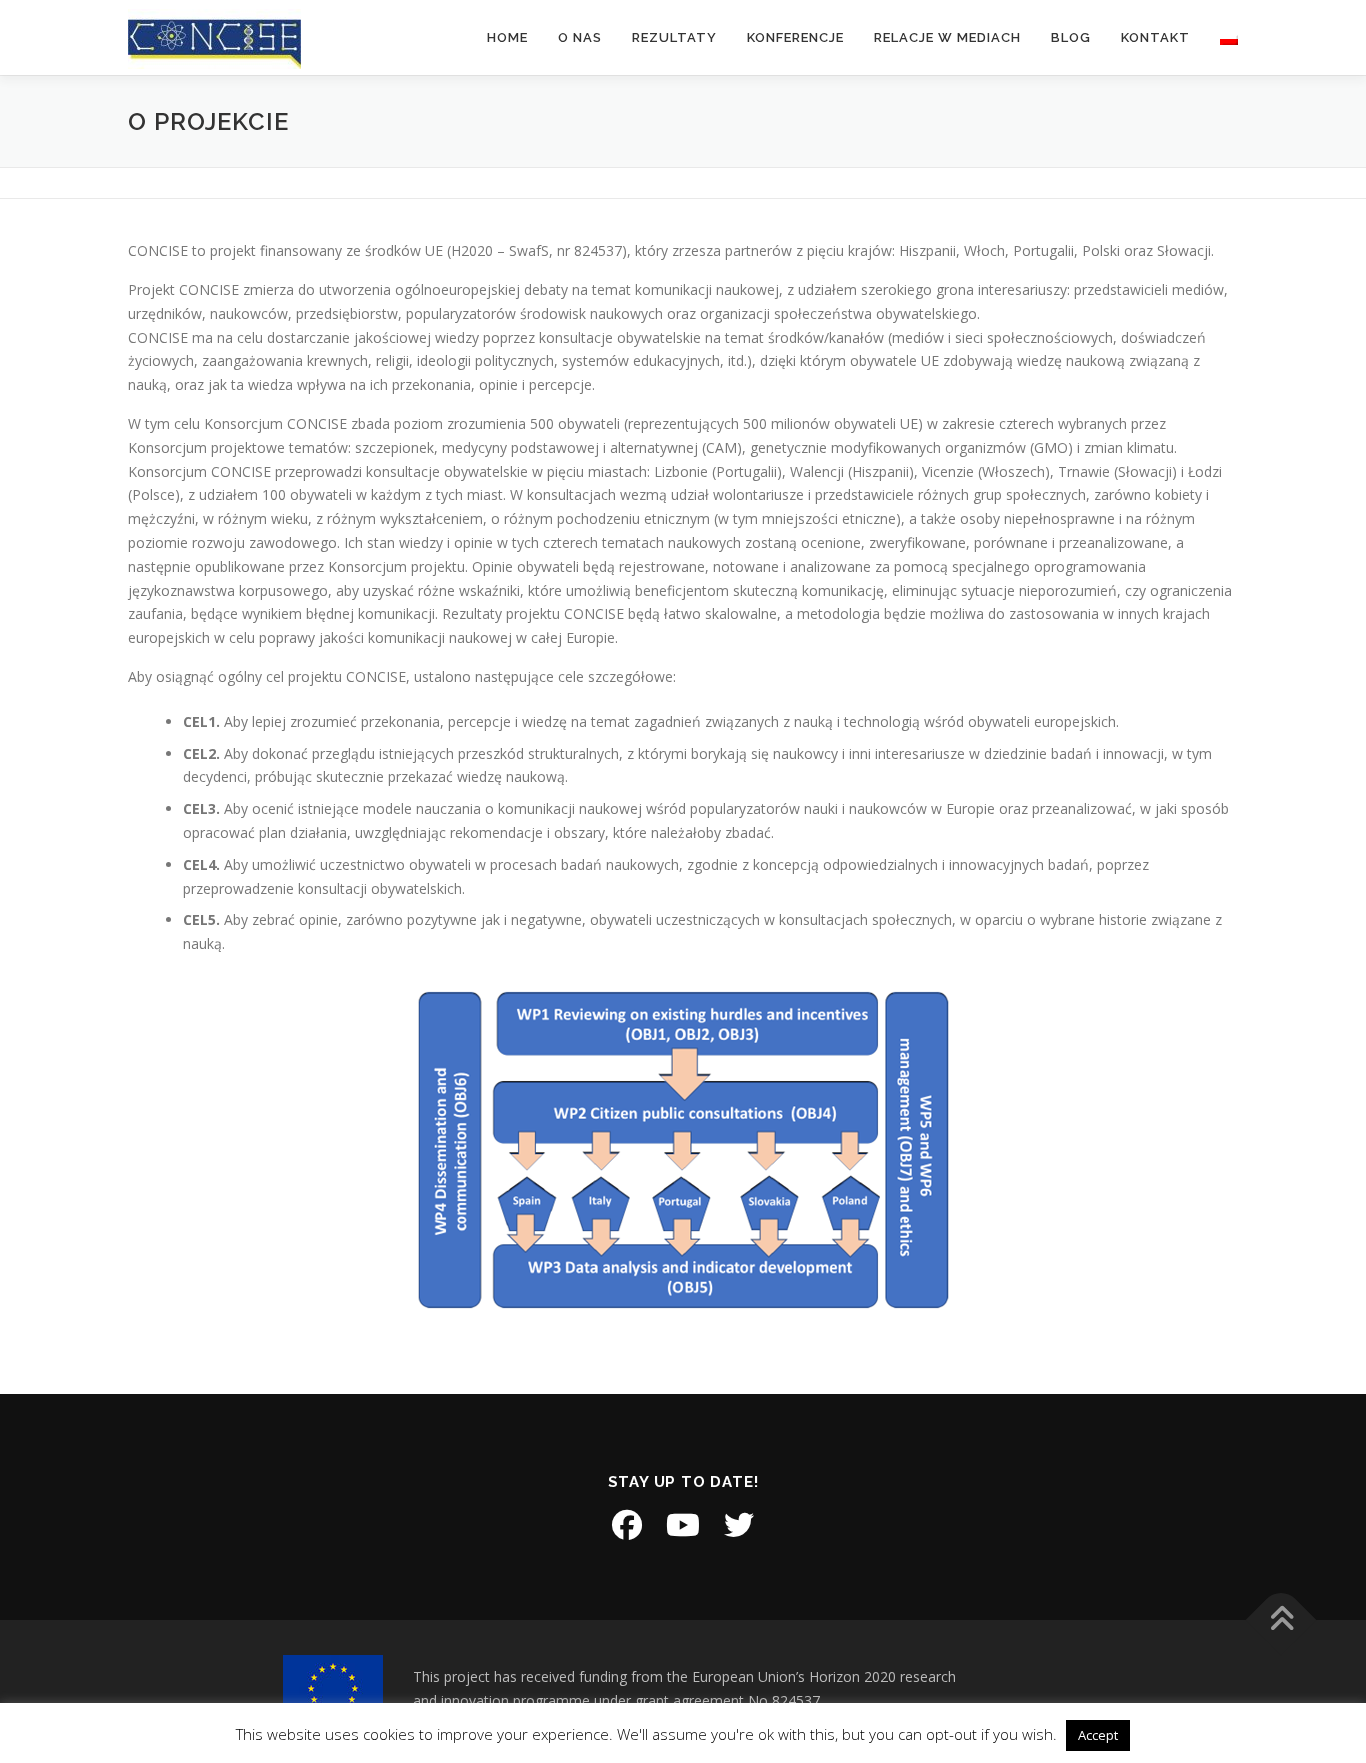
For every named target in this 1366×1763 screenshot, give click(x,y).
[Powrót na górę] (1281, 1620)
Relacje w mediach (947, 37)
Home (507, 37)
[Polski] (1221, 37)
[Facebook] (627, 1525)
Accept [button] (1098, 1735)
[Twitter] (739, 1525)
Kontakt (1155, 37)
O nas (580, 37)
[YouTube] (683, 1525)
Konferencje (795, 37)
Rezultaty (674, 37)
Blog (1071, 37)
